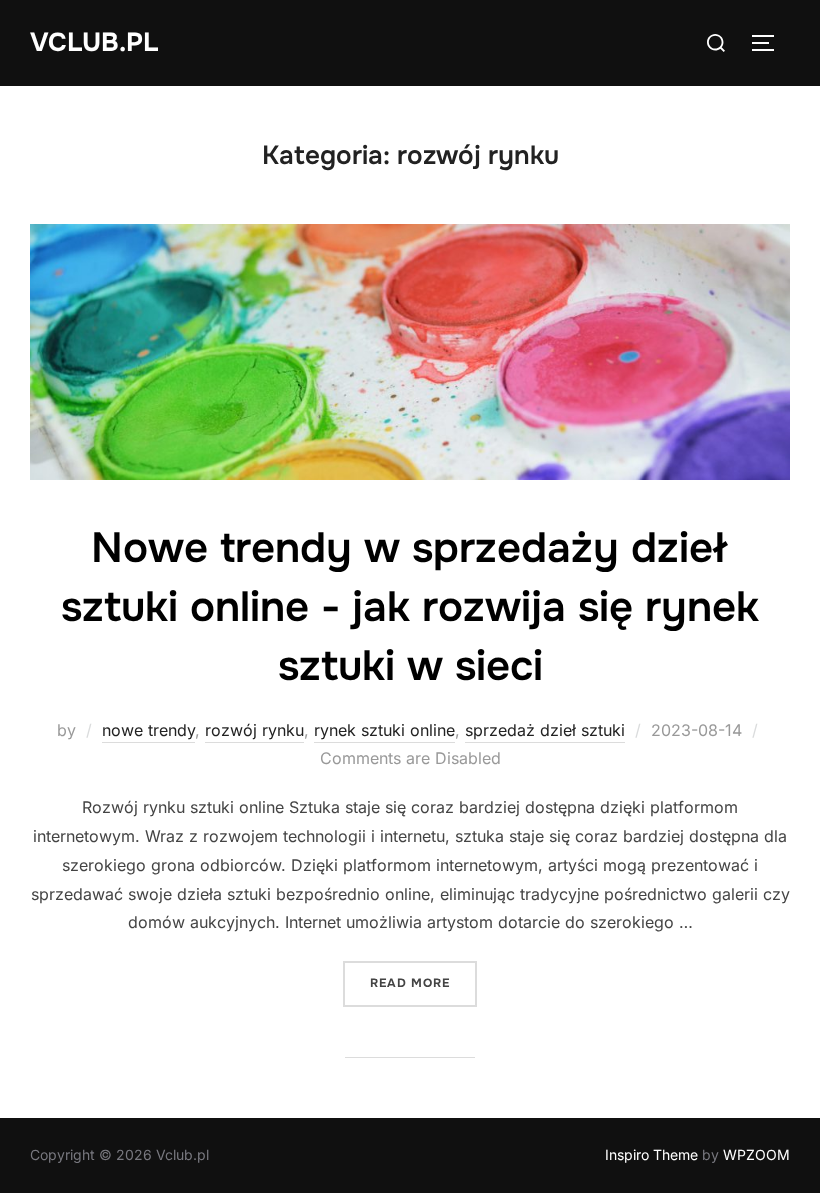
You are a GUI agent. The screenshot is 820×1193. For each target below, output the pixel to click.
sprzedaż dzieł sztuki (545, 730)
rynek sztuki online (384, 730)
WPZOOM (756, 1154)
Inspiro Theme (651, 1154)
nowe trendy (148, 730)
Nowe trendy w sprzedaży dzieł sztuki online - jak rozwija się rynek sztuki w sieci (410, 607)
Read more (423, 982)
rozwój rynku (254, 730)
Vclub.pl (94, 42)
